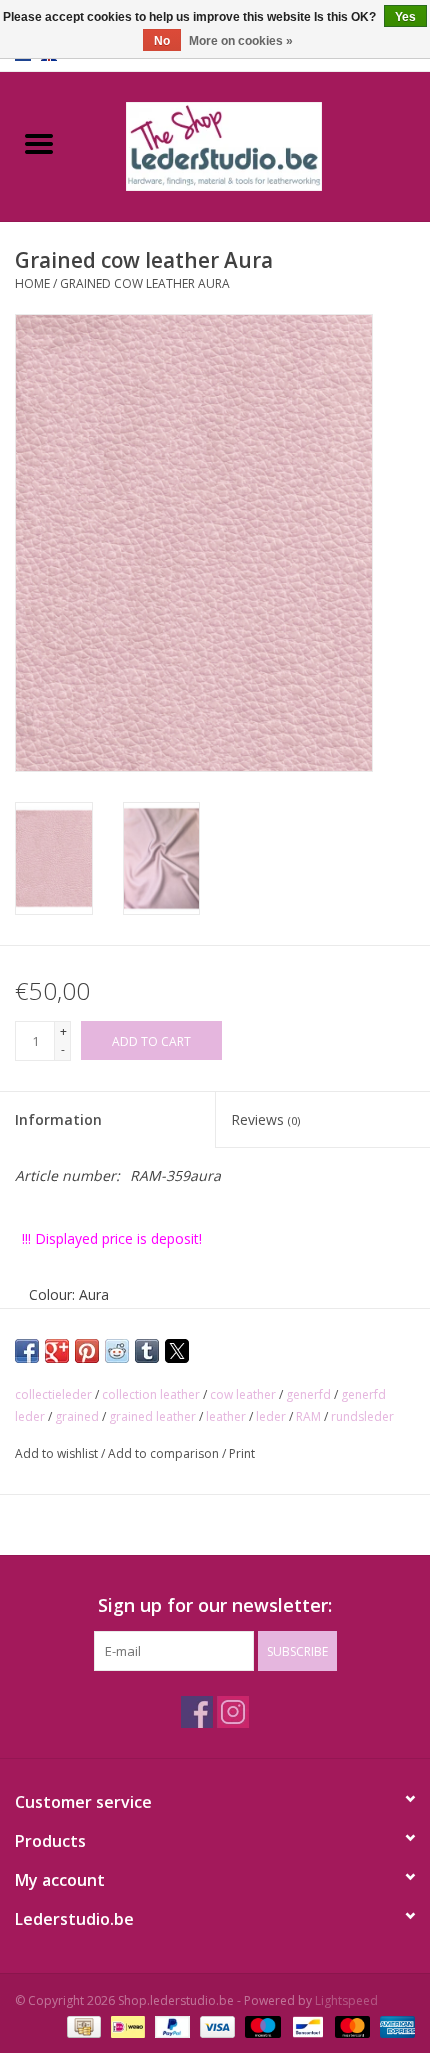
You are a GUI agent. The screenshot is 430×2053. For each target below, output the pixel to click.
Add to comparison (165, 1453)
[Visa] (215, 2025)
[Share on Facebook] (27, 1351)
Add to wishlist (58, 1453)
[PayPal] (170, 2025)
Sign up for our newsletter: (215, 1605)
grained (77, 1416)
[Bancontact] (306, 2025)
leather (226, 1416)
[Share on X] (177, 1351)
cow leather (243, 1394)
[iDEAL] (126, 2025)
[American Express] (394, 2025)
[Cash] (82, 2025)
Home (32, 283)
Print (242, 1453)
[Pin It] (87, 1351)
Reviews (265, 1119)
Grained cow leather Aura (145, 283)
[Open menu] (39, 143)
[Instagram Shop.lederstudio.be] (233, 1712)
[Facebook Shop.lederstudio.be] (197, 1712)
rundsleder (362, 1416)
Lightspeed (346, 2000)
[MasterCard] (350, 2025)
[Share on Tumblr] (147, 1351)
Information (58, 1119)
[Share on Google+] (57, 1351)
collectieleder (53, 1394)
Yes (405, 17)
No (162, 41)
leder (271, 1416)
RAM (308, 1416)
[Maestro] (260, 2025)
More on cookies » (241, 41)
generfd (308, 1394)
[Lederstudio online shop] (254, 144)
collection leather (151, 1394)
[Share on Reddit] (117, 1351)
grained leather (152, 1416)
